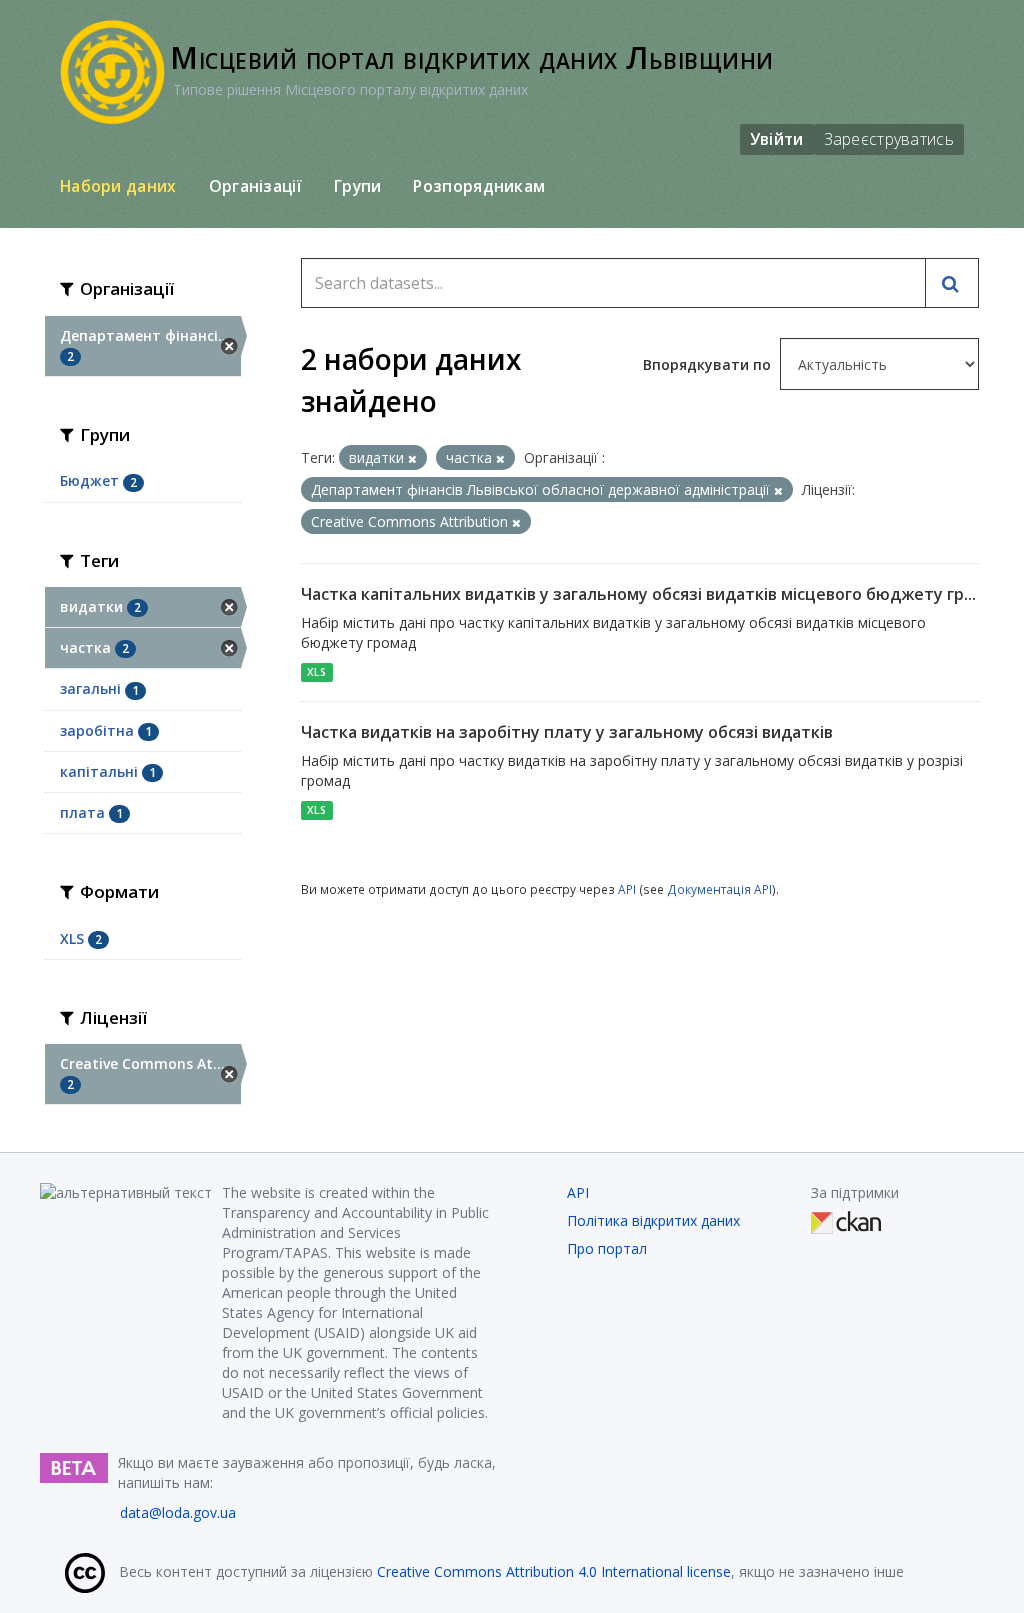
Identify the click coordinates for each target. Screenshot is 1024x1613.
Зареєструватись (889, 139)
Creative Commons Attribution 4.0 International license (554, 1571)
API (627, 889)
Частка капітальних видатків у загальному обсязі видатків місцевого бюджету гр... (638, 594)
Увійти (777, 139)
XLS (316, 672)
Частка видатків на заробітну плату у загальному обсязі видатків (567, 732)
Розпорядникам (479, 186)
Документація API (719, 889)
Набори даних (118, 186)
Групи (358, 186)
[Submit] (952, 283)
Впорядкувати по (709, 364)
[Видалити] (412, 458)
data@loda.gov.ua (178, 1512)
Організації (255, 186)
